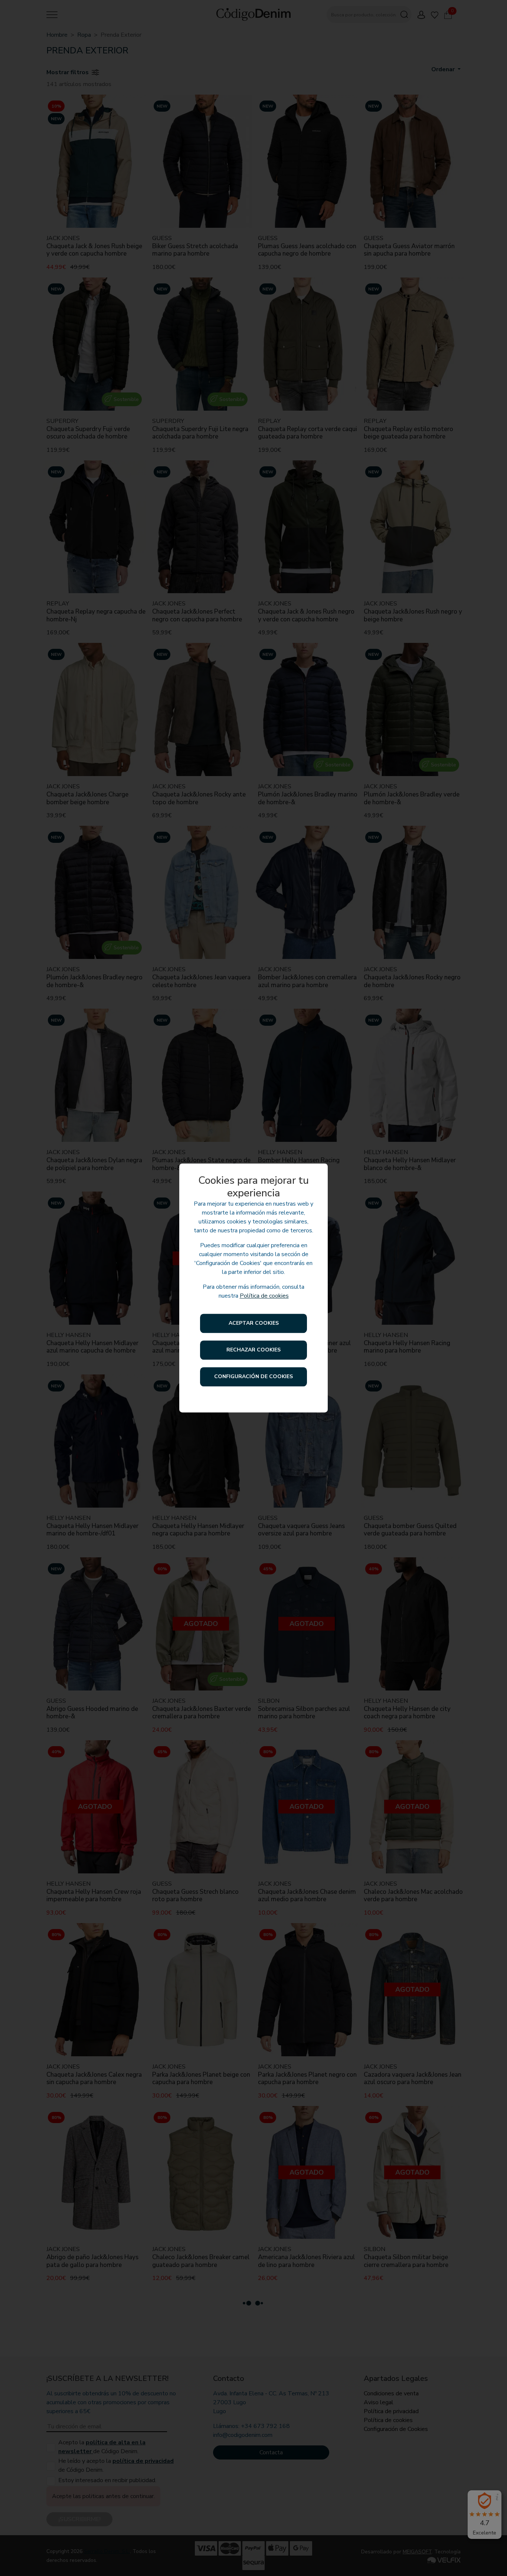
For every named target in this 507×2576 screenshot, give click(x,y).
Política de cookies (264, 1296)
